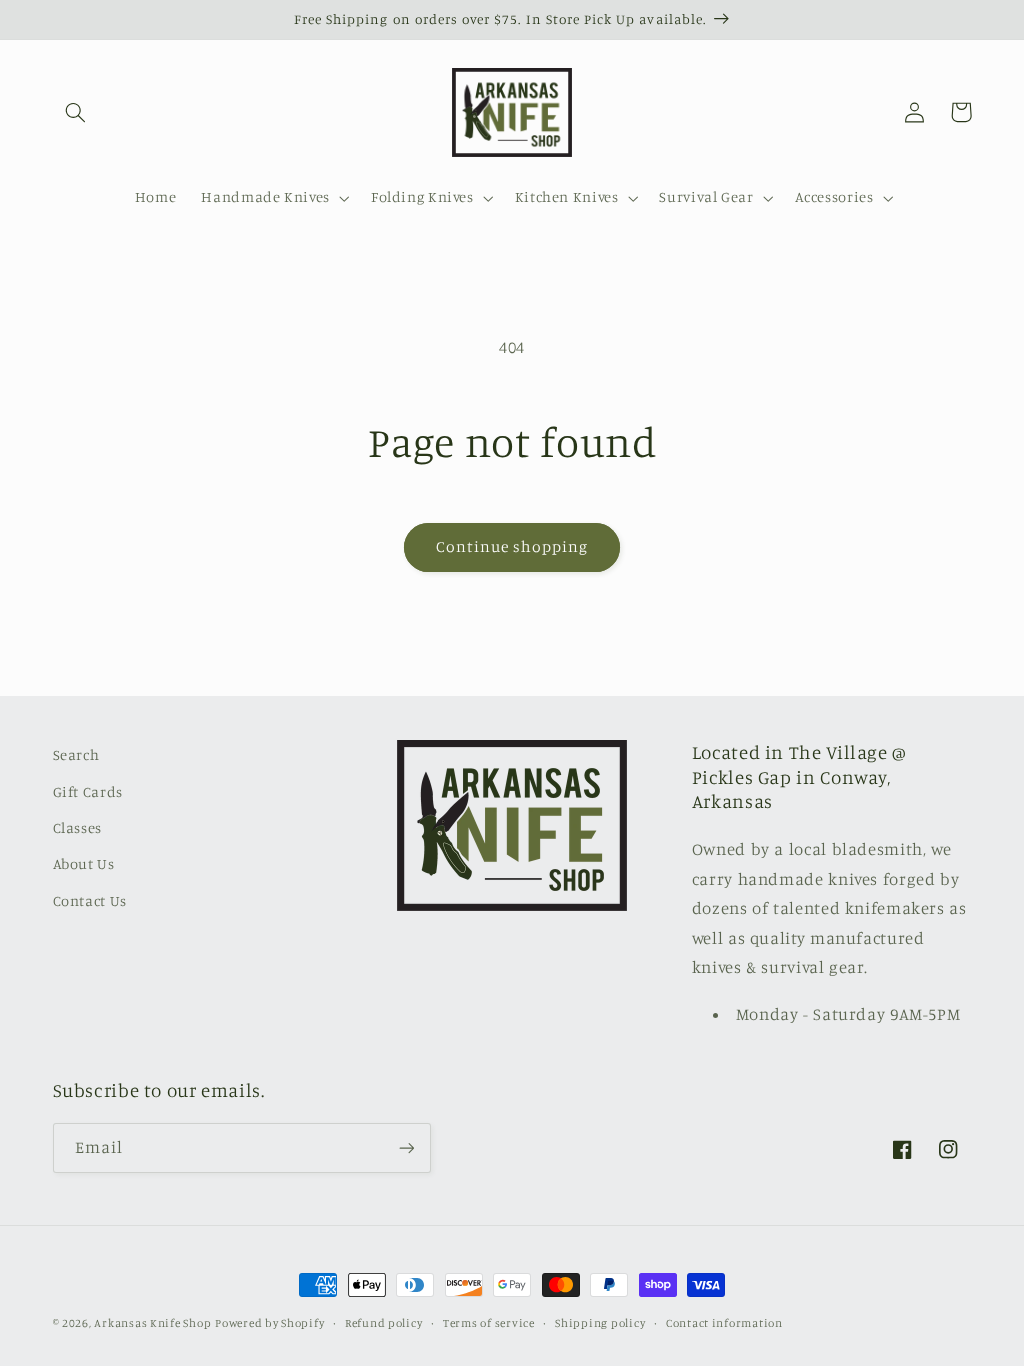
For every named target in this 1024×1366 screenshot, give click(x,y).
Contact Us (90, 900)
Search (76, 754)
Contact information (724, 1323)
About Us (84, 863)
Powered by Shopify (269, 1323)
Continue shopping (512, 546)
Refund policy (384, 1323)
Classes (77, 827)
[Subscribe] (406, 1147)
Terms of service (489, 1323)
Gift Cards (88, 791)
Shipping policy (600, 1323)
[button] (76, 112)
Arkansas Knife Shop (152, 1323)
